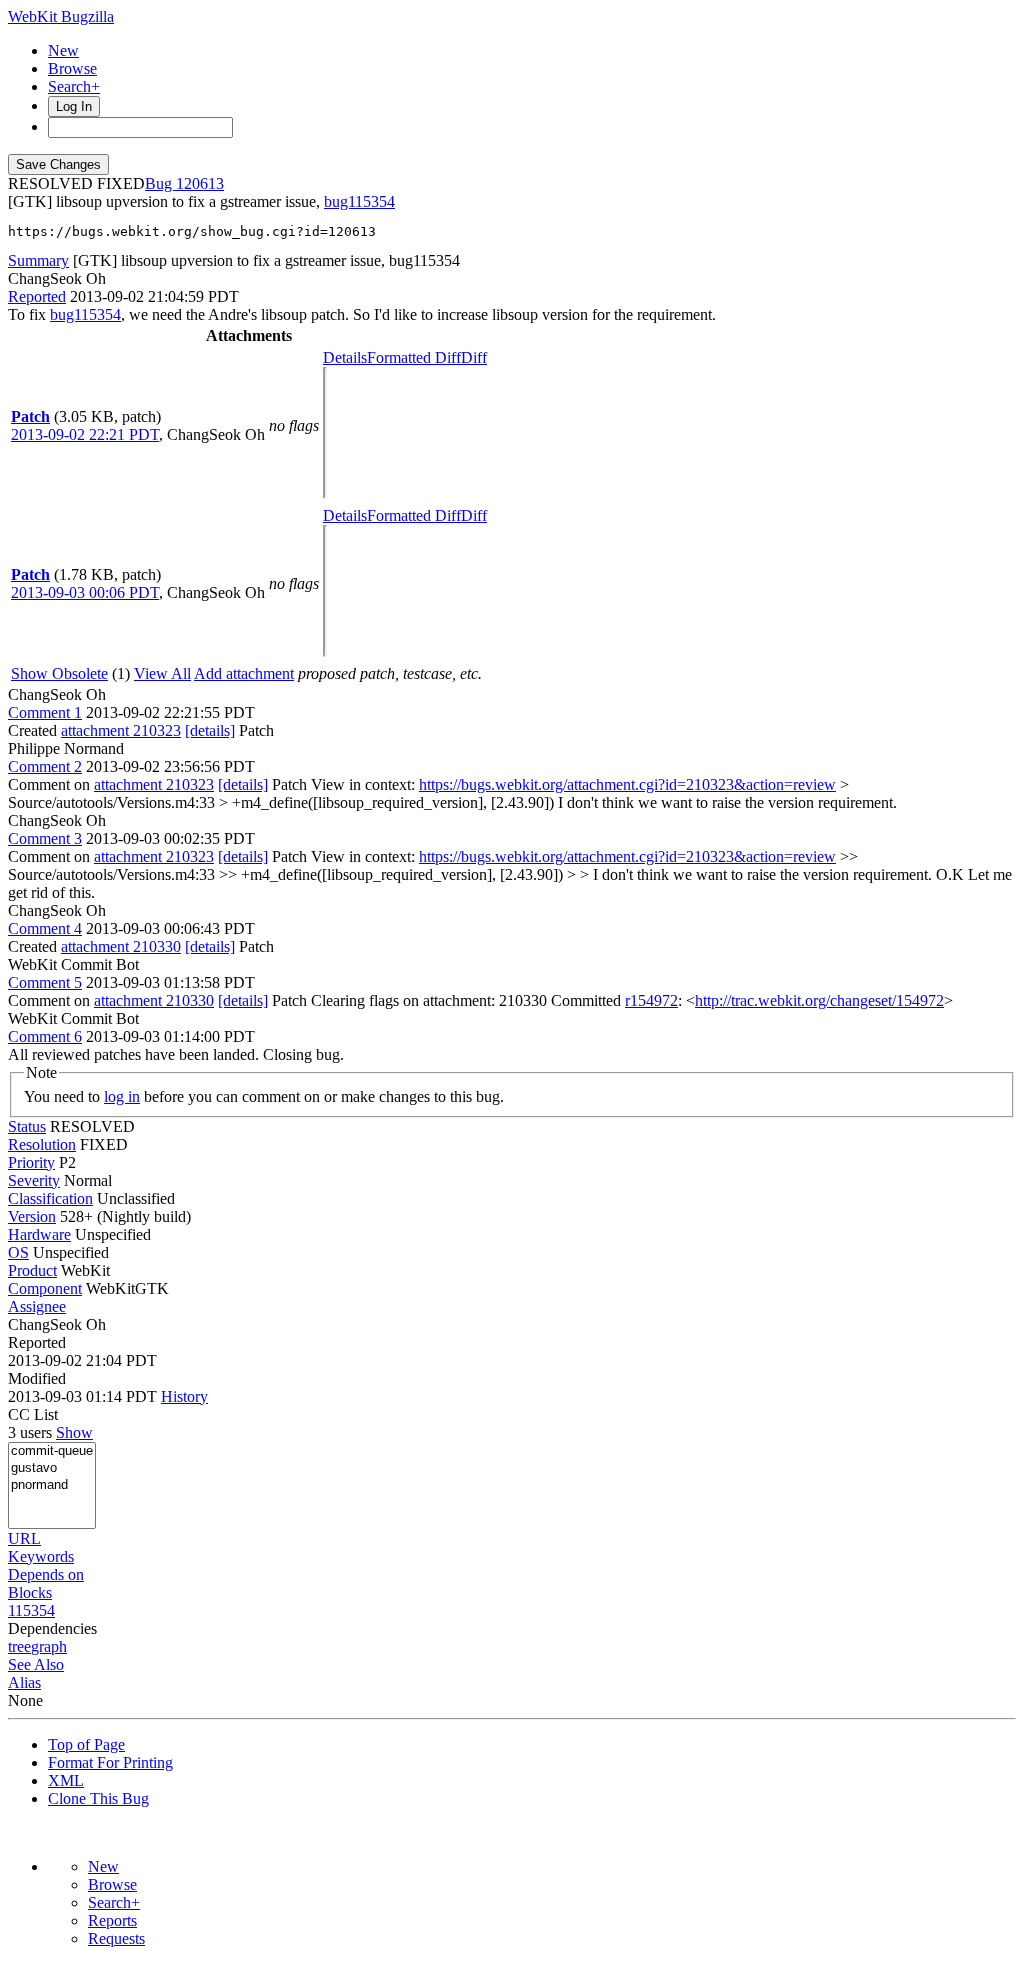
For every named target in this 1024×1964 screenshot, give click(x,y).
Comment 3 (45, 838)
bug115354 (359, 201)
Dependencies (52, 1628)
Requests (116, 1938)
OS (18, 1252)
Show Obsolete (59, 673)
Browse (72, 68)
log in (122, 1096)
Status (27, 1126)
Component (45, 1288)
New (63, 50)
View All (162, 673)
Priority (31, 1162)
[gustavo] (52, 1468)
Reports (112, 1920)
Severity (34, 1180)
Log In (74, 106)
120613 (200, 183)
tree (19, 1646)
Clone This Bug (98, 1798)
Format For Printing (110, 1762)
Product (32, 1270)
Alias (24, 1682)
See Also (36, 1664)
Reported (37, 296)
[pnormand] (52, 1485)
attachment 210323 (121, 730)
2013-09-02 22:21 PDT (85, 434)
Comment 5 (45, 982)
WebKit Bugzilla (61, 16)
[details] (210, 730)
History (184, 1396)
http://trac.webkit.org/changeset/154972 (819, 1000)
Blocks (30, 1592)
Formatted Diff (414, 357)
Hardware (39, 1234)
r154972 (651, 1000)
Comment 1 (45, 712)
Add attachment (244, 673)
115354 (31, 1610)
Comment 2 (45, 766)
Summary (38, 260)
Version (32, 1216)
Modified (37, 1378)
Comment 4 (45, 928)
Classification (50, 1198)
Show (74, 1432)
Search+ (74, 86)
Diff (474, 357)
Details (345, 357)
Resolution (42, 1144)
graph (49, 1646)
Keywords (41, 1556)
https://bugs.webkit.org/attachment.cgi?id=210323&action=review (627, 784)
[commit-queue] (52, 1451)
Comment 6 (45, 1036)
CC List (33, 1414)
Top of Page (86, 1744)
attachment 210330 (121, 946)
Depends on (46, 1574)
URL (24, 1538)
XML (66, 1780)
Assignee (37, 1306)
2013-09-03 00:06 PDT (85, 592)
